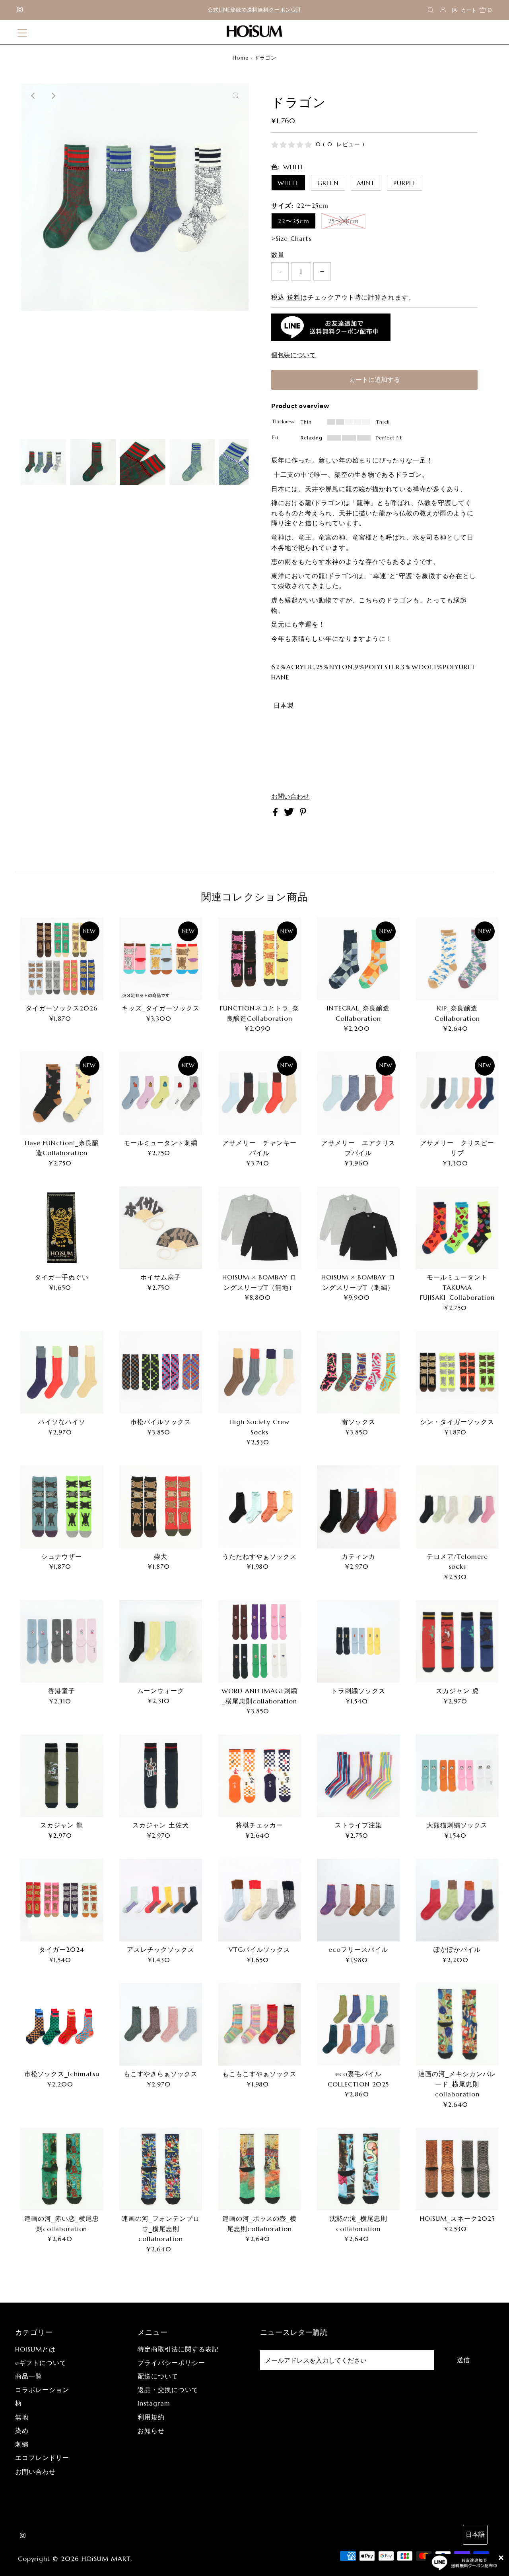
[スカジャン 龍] (62, 1776)
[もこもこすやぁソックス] (259, 2024)
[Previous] (33, 96)
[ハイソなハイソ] (62, 1372)
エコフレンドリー (42, 2458)
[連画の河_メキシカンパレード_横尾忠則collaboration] (457, 2024)
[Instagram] (20, 10)
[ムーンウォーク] (161, 1641)
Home (241, 58)
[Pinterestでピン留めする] (303, 813)
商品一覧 (29, 2376)
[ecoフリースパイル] (358, 1900)
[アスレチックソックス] (161, 1900)
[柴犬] (161, 1507)
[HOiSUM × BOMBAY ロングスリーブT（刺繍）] (358, 1228)
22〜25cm (293, 221)
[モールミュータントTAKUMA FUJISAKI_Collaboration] (457, 1228)
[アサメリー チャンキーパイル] (259, 1093)
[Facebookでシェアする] (277, 813)
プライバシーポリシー (171, 2363)
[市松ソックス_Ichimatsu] (62, 2024)
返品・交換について (168, 2390)
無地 (22, 2417)
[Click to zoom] (236, 96)
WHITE (288, 183)
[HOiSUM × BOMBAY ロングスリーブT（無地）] (259, 1228)
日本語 (475, 2534)
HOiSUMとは (35, 2349)
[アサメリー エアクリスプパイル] (358, 1093)
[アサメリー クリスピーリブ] (457, 1093)
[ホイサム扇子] (161, 1228)
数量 (278, 255)
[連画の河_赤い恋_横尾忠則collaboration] (62, 2169)
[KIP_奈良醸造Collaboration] (457, 959)
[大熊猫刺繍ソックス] (457, 1776)
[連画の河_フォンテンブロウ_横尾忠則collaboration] (161, 2169)
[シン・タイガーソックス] (457, 1372)
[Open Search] (431, 10)
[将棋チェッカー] (259, 1776)
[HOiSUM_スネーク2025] (457, 2169)
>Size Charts (291, 238)
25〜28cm (344, 221)
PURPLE (405, 183)
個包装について (293, 355)
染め (22, 2431)
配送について (158, 2376)
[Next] (53, 96)
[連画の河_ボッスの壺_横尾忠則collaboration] (259, 2169)
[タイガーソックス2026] (62, 959)
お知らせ (151, 2431)
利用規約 (151, 2417)
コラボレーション (42, 2390)
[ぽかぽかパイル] (457, 1900)
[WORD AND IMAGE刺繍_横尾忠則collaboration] (259, 1641)
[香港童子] (62, 1641)
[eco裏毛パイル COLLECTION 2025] (358, 2024)
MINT (366, 183)
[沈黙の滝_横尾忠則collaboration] (358, 2169)
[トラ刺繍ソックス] (358, 1641)
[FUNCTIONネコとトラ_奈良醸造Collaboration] (259, 959)
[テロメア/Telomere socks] (457, 1507)
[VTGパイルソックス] (259, 1900)
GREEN (328, 183)
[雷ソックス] (358, 1372)
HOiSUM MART (106, 2559)
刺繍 (22, 2444)
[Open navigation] (22, 32)
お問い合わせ (290, 796)
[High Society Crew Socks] (259, 1372)
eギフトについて (41, 2363)
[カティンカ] (358, 1507)
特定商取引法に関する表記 (178, 2349)
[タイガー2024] (62, 1900)
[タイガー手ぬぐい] (62, 1228)
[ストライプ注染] (358, 1776)
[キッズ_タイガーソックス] (161, 959)
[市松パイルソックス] (161, 1372)
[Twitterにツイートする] (290, 813)
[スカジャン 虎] (457, 1641)
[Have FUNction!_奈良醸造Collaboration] (62, 1093)
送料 (294, 297)
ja (455, 10)
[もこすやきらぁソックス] (161, 2024)
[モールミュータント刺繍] (161, 1093)
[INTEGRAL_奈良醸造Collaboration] (358, 959)
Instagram (154, 2403)
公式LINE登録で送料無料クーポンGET (254, 10)
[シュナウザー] (62, 1507)
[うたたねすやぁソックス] (259, 1507)
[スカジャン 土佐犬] (161, 1776)
